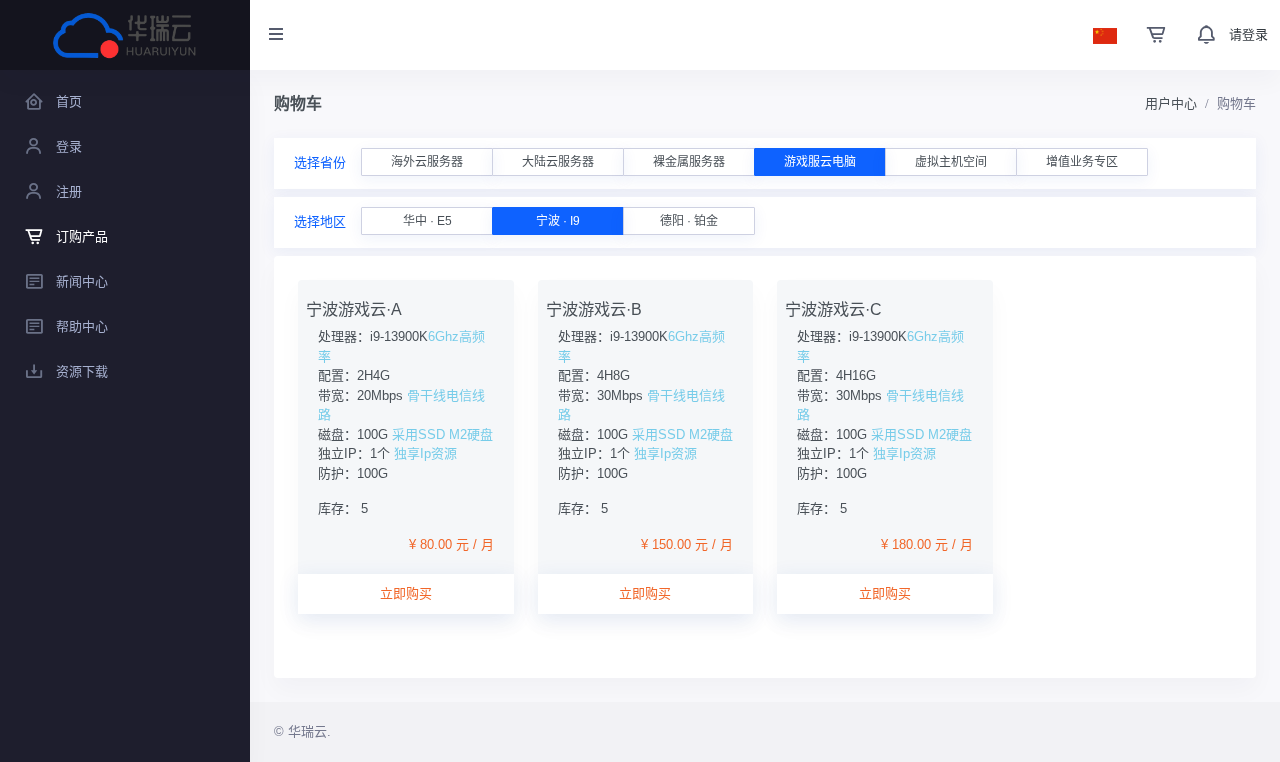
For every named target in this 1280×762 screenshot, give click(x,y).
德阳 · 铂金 (689, 221)
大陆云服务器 (558, 162)
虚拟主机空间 (951, 162)
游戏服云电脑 (820, 162)
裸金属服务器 (689, 162)
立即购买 (406, 593)
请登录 (1248, 34)
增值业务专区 (1082, 162)
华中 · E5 (427, 221)
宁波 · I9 (558, 221)
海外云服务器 (427, 162)
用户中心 (1171, 103)
